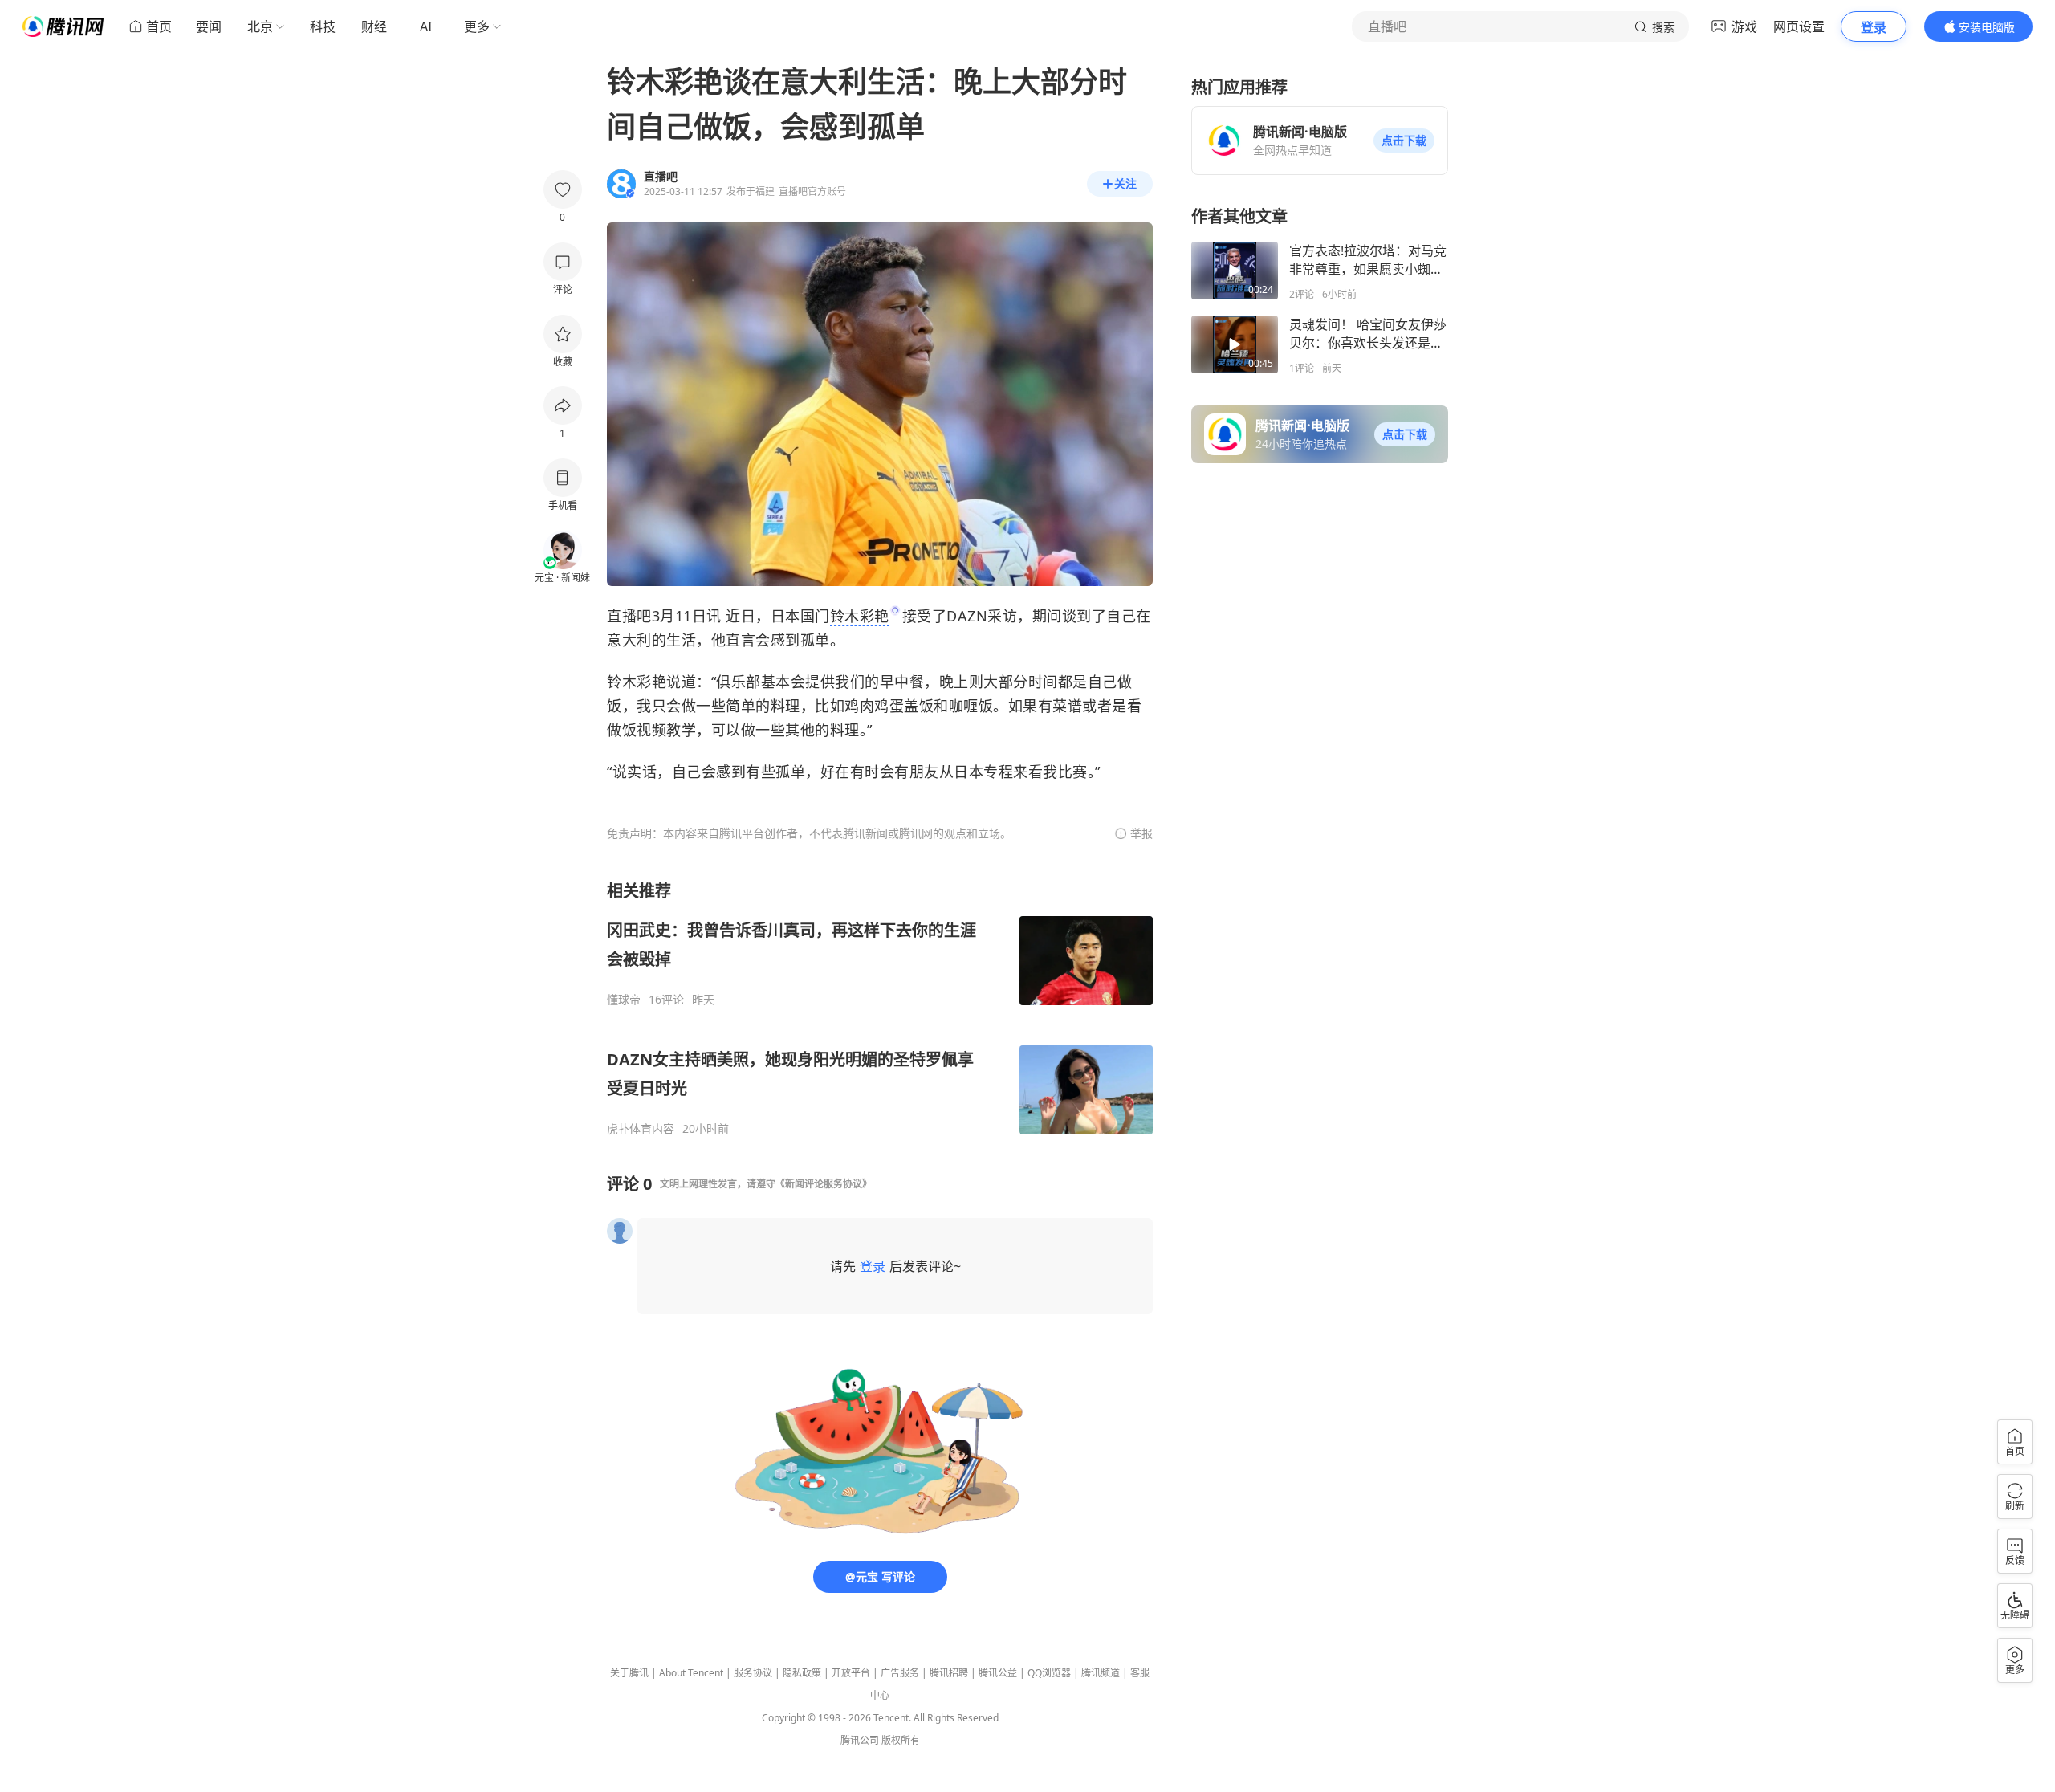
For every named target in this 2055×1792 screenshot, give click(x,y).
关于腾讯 (629, 1673)
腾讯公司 (860, 1740)
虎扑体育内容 (641, 1129)
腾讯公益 (998, 1673)
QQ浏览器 (1049, 1673)
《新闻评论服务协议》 (824, 1184)
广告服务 (900, 1673)
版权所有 (901, 1740)
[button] (1404, 141)
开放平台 (851, 1673)
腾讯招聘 (949, 1673)
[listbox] (880, 1008)
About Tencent (691, 1673)
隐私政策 (802, 1673)
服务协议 (753, 1673)
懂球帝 (624, 1000)
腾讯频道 (1101, 1673)
